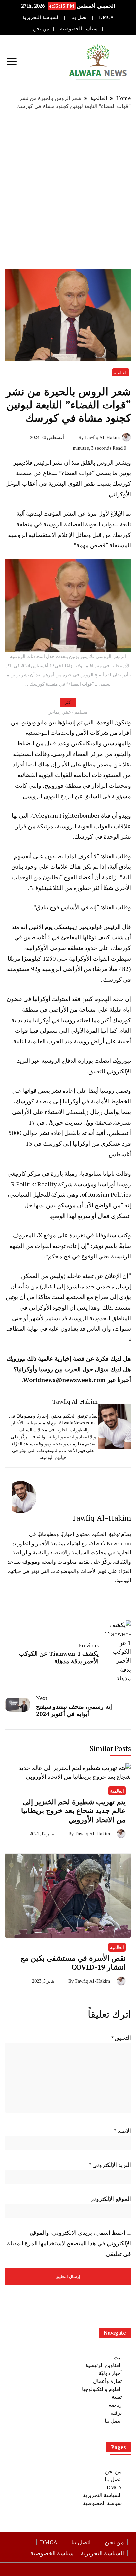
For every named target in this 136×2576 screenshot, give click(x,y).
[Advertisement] (68, 189)
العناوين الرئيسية (104, 2365)
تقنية (117, 2397)
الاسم (122, 2131)
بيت (118, 2357)
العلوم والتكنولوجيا (102, 2389)
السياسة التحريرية (41, 17)
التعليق (121, 2038)
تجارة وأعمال (107, 2381)
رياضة (115, 2405)
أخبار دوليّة (110, 2373)
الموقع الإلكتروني (110, 2199)
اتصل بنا (80, 17)
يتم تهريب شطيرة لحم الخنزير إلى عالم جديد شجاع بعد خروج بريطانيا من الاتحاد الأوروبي (73, 1810)
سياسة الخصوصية (79, 29)
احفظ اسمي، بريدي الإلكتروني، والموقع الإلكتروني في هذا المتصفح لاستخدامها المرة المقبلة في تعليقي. (69, 2243)
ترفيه (116, 2413)
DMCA (106, 17)
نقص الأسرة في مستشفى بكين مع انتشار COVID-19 (73, 1962)
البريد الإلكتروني (110, 2165)
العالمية (121, 372)
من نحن (41, 29)
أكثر (68, 702)
